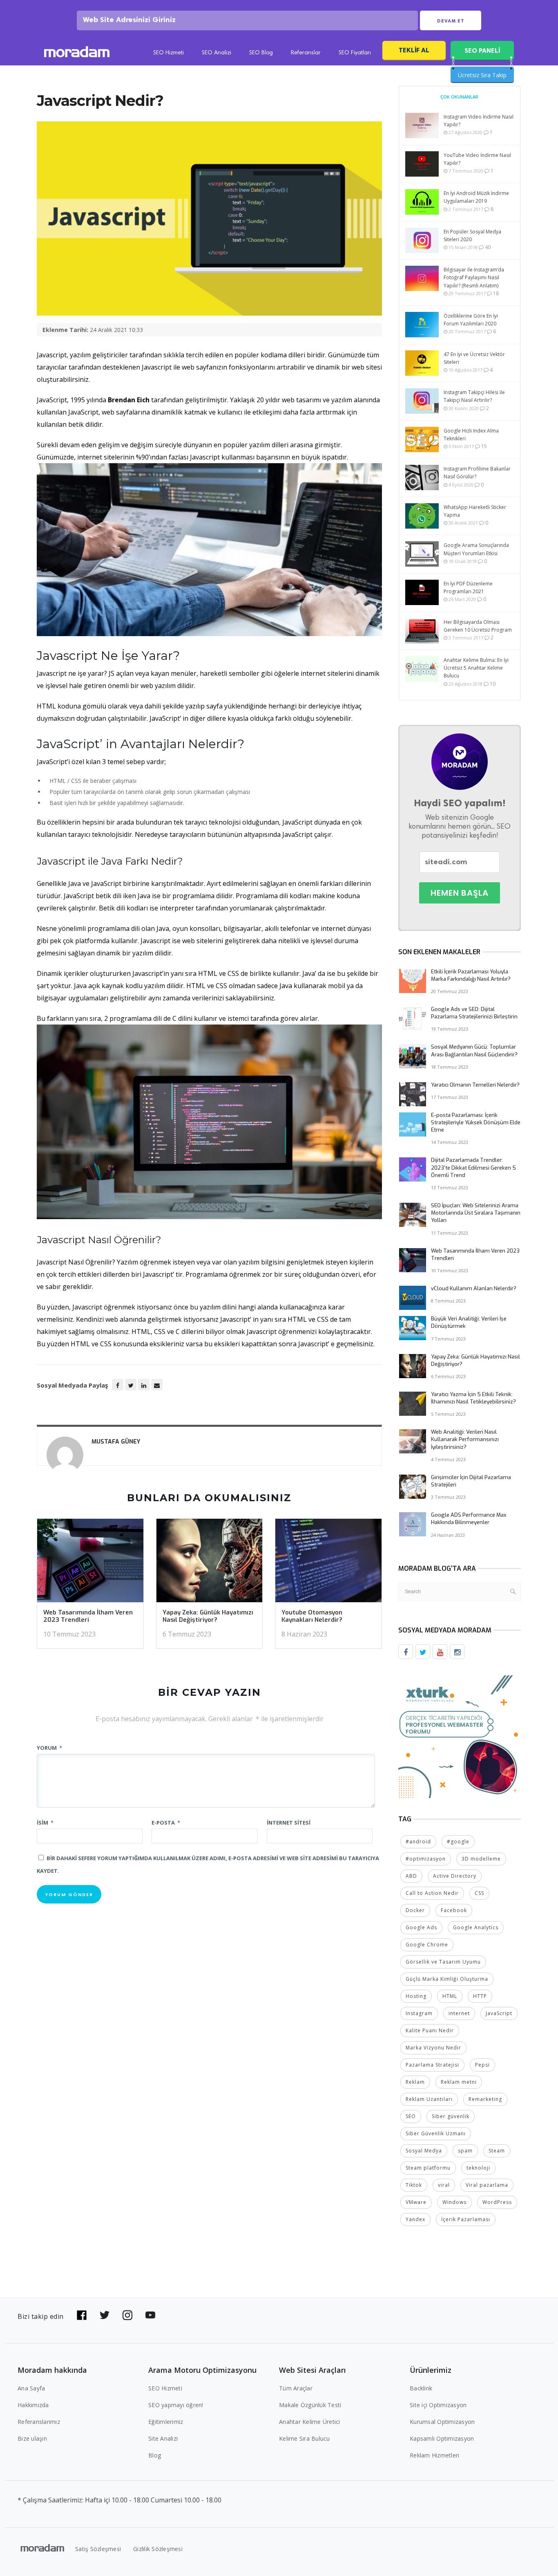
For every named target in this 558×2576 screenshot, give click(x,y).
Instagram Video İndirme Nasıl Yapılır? (479, 121)
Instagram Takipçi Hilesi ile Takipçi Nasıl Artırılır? (474, 396)
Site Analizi (163, 2438)
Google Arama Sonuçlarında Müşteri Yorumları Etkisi (476, 549)
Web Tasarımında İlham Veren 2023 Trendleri (88, 1616)
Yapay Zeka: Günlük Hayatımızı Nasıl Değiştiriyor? (208, 1616)
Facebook (454, 1910)
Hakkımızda (33, 2405)
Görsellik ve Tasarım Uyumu (443, 1962)
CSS (479, 1893)
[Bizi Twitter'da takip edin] (105, 2315)
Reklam (415, 2082)
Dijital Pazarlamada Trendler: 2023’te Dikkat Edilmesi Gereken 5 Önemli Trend (473, 1167)
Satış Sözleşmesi (98, 2549)
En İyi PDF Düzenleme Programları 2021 (468, 587)
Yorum (49, 1748)
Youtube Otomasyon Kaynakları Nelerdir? (312, 1616)
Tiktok (414, 2185)
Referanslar (306, 53)
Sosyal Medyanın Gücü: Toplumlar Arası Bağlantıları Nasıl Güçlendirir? (474, 1050)
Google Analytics (476, 1927)
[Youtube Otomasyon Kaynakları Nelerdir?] (328, 1563)
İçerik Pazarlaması (466, 2219)
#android (418, 1842)
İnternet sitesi (289, 1823)
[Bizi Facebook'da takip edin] (82, 2315)
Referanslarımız (39, 2422)
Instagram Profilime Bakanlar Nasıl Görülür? (477, 473)
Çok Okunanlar (459, 97)
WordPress (497, 2202)
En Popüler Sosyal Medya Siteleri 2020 (472, 235)
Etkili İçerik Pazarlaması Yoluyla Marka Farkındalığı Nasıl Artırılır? (471, 975)
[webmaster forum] (460, 1736)
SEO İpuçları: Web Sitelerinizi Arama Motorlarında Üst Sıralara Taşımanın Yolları (476, 1213)
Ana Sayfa (31, 2388)
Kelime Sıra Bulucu (305, 2438)
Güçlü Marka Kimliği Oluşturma (447, 1979)
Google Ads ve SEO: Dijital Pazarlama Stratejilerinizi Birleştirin (474, 1013)
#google (458, 1842)
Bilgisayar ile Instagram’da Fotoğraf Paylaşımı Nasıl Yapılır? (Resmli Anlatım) (474, 277)
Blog (155, 2455)
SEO (411, 2116)
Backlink (421, 2388)
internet (459, 2013)
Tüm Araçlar (296, 2388)
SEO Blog (261, 53)
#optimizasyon (426, 1859)
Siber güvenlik (451, 2116)
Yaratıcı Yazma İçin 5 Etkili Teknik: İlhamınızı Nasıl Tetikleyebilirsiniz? (473, 1398)
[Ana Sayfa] (77, 53)
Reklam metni (459, 2082)
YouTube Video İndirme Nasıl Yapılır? (477, 159)
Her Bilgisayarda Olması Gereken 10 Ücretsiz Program (478, 626)
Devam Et (451, 21)
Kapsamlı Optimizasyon (442, 2438)
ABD (411, 1876)
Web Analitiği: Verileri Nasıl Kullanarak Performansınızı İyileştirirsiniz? (465, 1439)
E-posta (166, 1823)
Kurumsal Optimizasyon (442, 2422)
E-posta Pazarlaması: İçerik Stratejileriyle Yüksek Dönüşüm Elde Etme (476, 1122)
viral (444, 2185)
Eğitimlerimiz (166, 2422)
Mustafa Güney (116, 1442)
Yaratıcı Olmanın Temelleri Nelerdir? (475, 1085)
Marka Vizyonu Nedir (433, 2048)
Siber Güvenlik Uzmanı (436, 2133)
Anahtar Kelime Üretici (310, 2422)
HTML (450, 1996)
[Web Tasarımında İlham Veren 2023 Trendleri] (90, 1563)
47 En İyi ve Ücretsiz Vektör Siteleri (474, 358)
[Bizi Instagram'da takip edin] (127, 2315)
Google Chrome (427, 1945)
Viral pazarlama (487, 2185)
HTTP (480, 1996)
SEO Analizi (217, 53)
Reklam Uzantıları (429, 2099)
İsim (45, 1823)
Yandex (415, 2219)
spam (465, 2151)
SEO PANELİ (482, 50)
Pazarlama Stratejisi (432, 2065)
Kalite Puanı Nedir (430, 2030)
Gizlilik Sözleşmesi (158, 2549)
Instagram (419, 2013)
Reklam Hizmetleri (434, 2455)
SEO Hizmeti (169, 53)
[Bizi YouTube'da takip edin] (150, 2315)
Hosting (416, 1996)
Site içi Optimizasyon (438, 2405)
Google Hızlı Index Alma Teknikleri (471, 435)
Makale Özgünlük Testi (310, 2405)
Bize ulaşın (32, 2438)
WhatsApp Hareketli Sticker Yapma (475, 511)
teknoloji (478, 2168)
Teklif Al (414, 50)
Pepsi (482, 2065)
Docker (415, 1910)
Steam (497, 2151)
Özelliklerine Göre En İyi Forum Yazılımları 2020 (471, 320)
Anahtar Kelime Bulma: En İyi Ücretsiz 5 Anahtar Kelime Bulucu (476, 668)
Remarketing (485, 2099)
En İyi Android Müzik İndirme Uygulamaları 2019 (476, 197)
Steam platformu (428, 2168)
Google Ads (421, 1927)
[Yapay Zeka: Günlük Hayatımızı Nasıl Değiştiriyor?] (210, 1563)
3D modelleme (481, 1859)
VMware (416, 2202)
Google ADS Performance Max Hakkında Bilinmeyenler (469, 1519)
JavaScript (499, 2013)
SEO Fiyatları (355, 53)
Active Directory (455, 1876)
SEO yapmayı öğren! (176, 2405)
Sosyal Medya (424, 2151)
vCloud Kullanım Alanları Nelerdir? (474, 1288)
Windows (454, 2202)
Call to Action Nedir (432, 1893)
